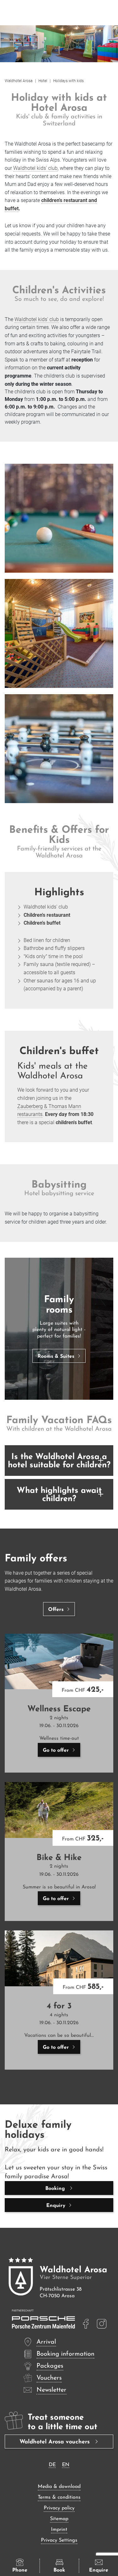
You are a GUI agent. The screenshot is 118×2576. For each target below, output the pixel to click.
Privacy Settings (59, 2540)
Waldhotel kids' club (35, 168)
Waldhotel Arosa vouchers (56, 2442)
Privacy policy (59, 2508)
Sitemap (59, 2519)
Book (59, 2570)
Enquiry (56, 2206)
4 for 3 (59, 2006)
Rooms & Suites (56, 1357)
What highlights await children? (59, 1495)
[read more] (86, 2324)
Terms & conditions (59, 2497)
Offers (56, 1610)
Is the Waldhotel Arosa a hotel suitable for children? (59, 1461)
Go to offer (56, 1750)
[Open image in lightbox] (59, 518)
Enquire (99, 2570)
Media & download (59, 2487)
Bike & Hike (59, 1858)
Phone (20, 2570)
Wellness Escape (59, 1709)
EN (66, 2465)
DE (52, 2465)
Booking (56, 2189)
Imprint (59, 2530)
